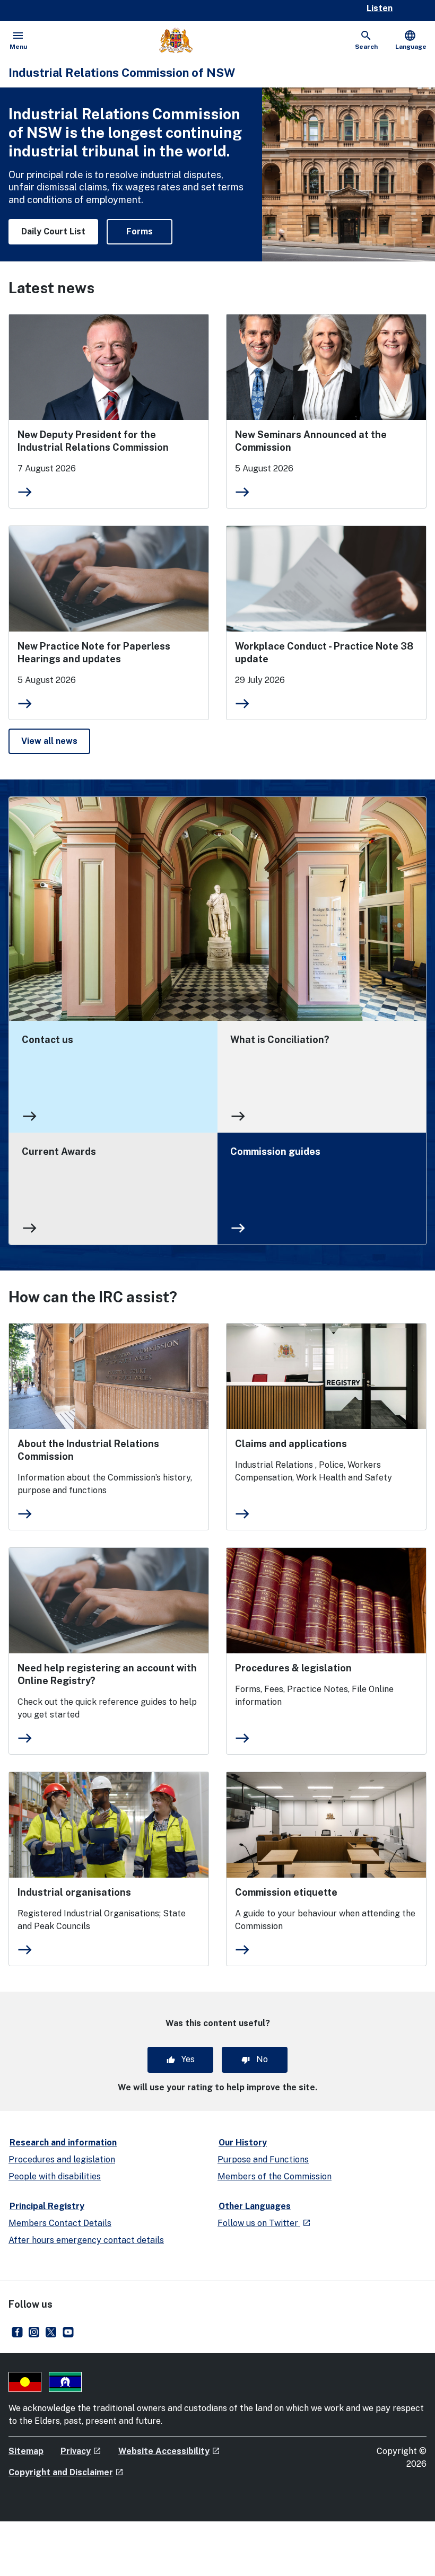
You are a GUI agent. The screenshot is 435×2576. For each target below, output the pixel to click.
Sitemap (26, 2451)
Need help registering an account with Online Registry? (107, 1674)
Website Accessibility (169, 2451)
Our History (243, 2143)
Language (411, 40)
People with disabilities (55, 2176)
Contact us (47, 1040)
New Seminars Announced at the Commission (311, 441)
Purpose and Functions (263, 2159)
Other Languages (255, 2206)
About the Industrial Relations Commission (88, 1450)
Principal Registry (47, 2206)
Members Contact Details (60, 2223)
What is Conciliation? (280, 1040)
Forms (140, 231)
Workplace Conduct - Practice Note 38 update (324, 652)
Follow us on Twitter (264, 2223)
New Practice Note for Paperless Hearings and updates (94, 652)
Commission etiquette (286, 1892)
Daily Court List (53, 231)
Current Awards (59, 1151)
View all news (56, 741)
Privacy (81, 2451)
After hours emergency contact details (86, 2240)
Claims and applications (291, 1444)
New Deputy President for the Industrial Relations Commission (93, 441)
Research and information (63, 2143)
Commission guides (275, 1151)
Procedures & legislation (293, 1668)
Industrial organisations (74, 1892)
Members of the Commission (275, 2176)
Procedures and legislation (62, 2159)
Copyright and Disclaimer (66, 2472)
